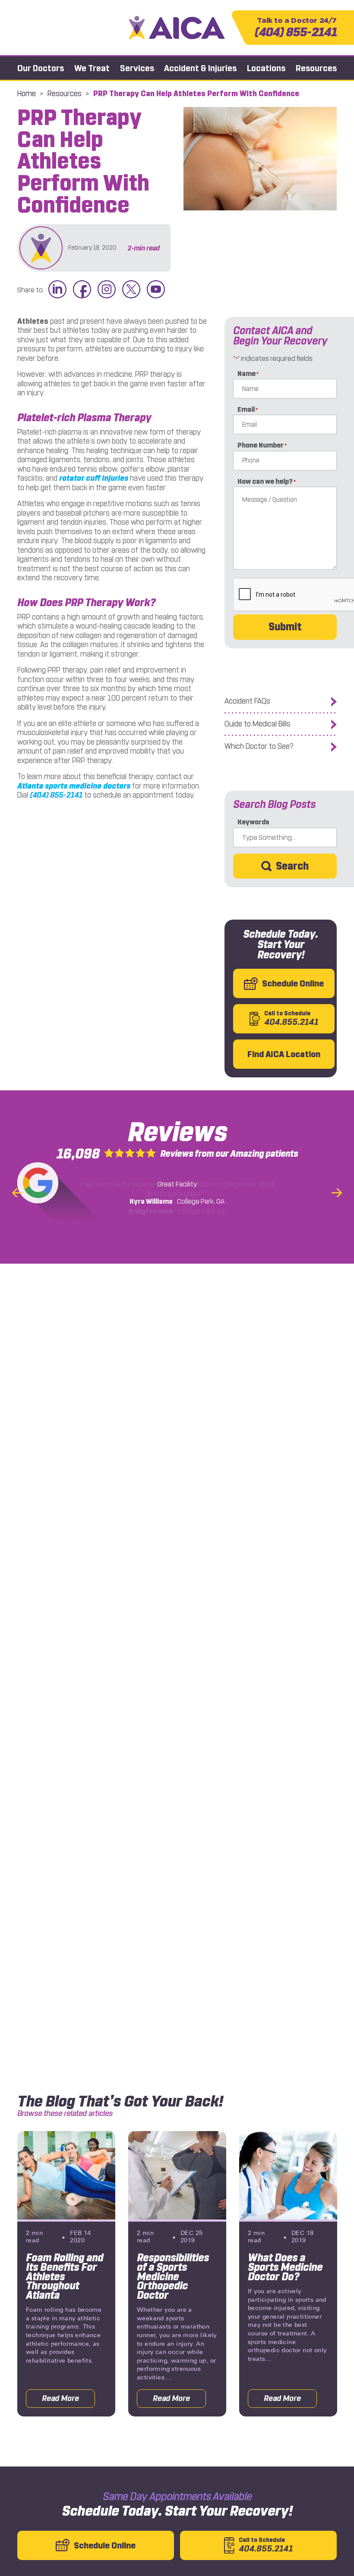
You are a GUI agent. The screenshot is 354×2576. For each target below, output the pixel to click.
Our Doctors (41, 68)
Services (137, 68)
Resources (316, 68)
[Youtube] (156, 290)
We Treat (92, 68)
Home (27, 94)
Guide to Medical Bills (258, 724)
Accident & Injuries (200, 68)
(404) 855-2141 (296, 28)
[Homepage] (177, 27)
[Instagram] (107, 290)
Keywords (253, 822)
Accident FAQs (247, 701)
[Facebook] (82, 290)
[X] (131, 290)
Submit (285, 627)
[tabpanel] (66, 2274)
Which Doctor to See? (259, 747)
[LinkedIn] (57, 290)
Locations (266, 68)
